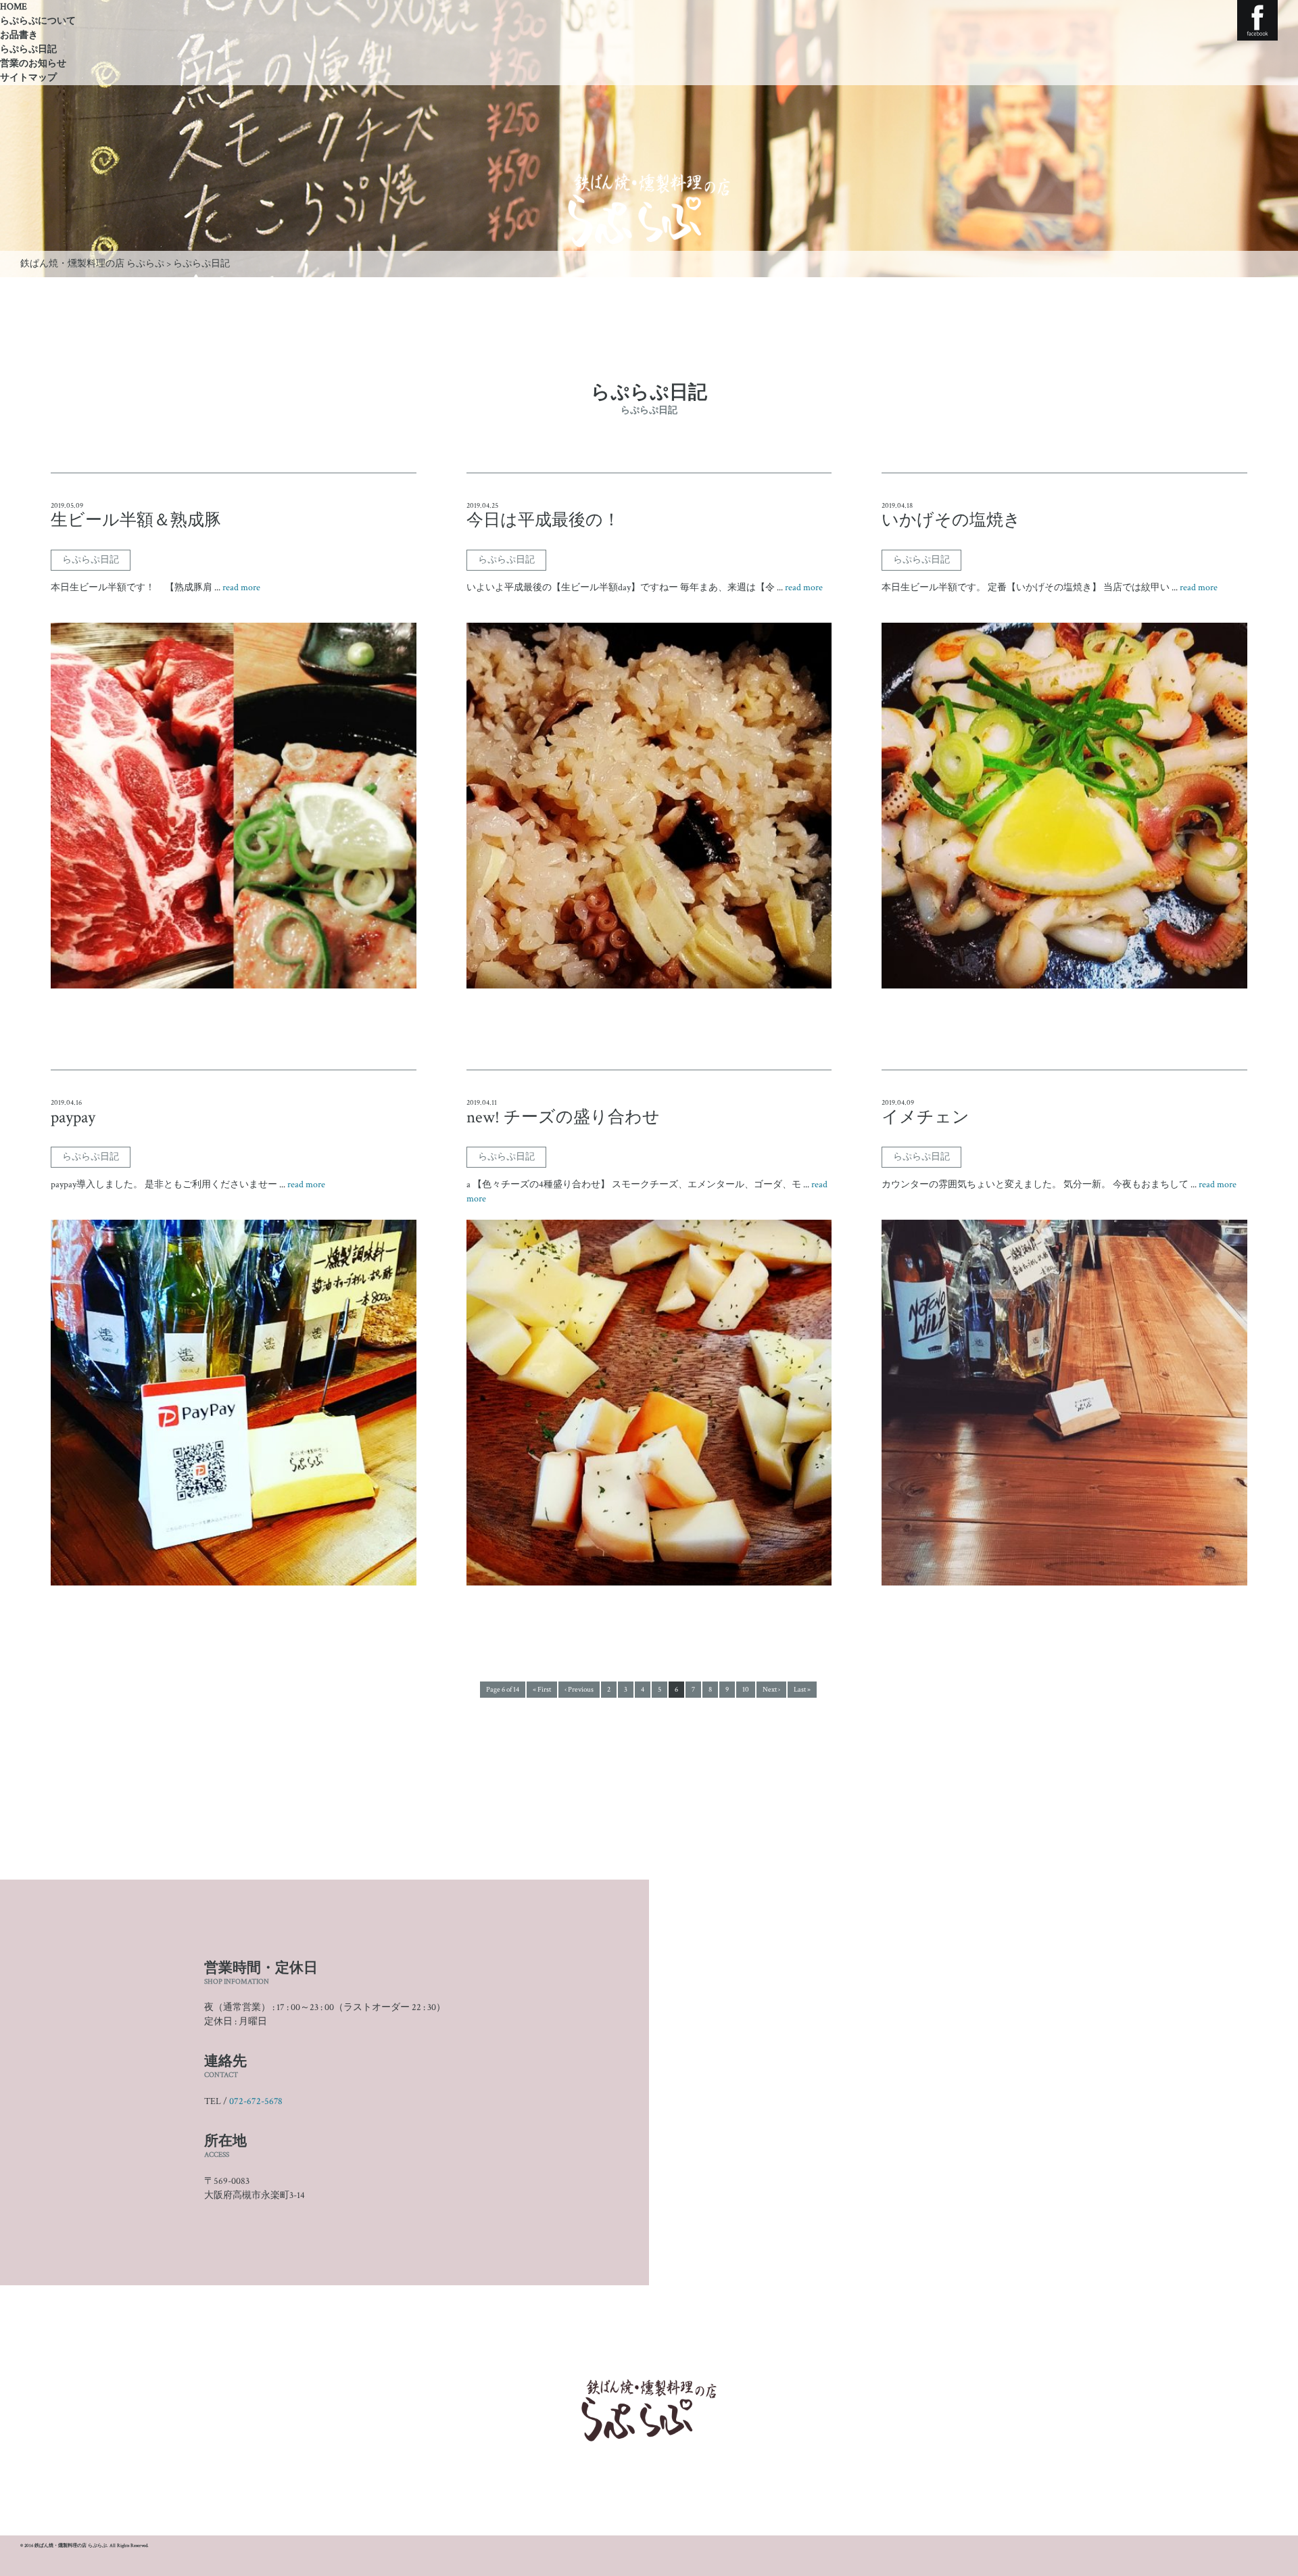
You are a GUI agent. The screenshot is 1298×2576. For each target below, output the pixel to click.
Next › (771, 1690)
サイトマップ (28, 78)
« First (542, 1690)
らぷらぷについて (38, 21)
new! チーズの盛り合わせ (563, 1118)
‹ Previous (579, 1690)
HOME (14, 7)
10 (746, 1690)
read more (241, 588)
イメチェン (926, 1118)
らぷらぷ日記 (28, 49)
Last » (802, 1690)
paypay (73, 1118)
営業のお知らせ (33, 64)
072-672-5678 (256, 2101)
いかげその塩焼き (951, 521)
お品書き (19, 35)
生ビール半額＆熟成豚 (136, 521)
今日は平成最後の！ (543, 521)
